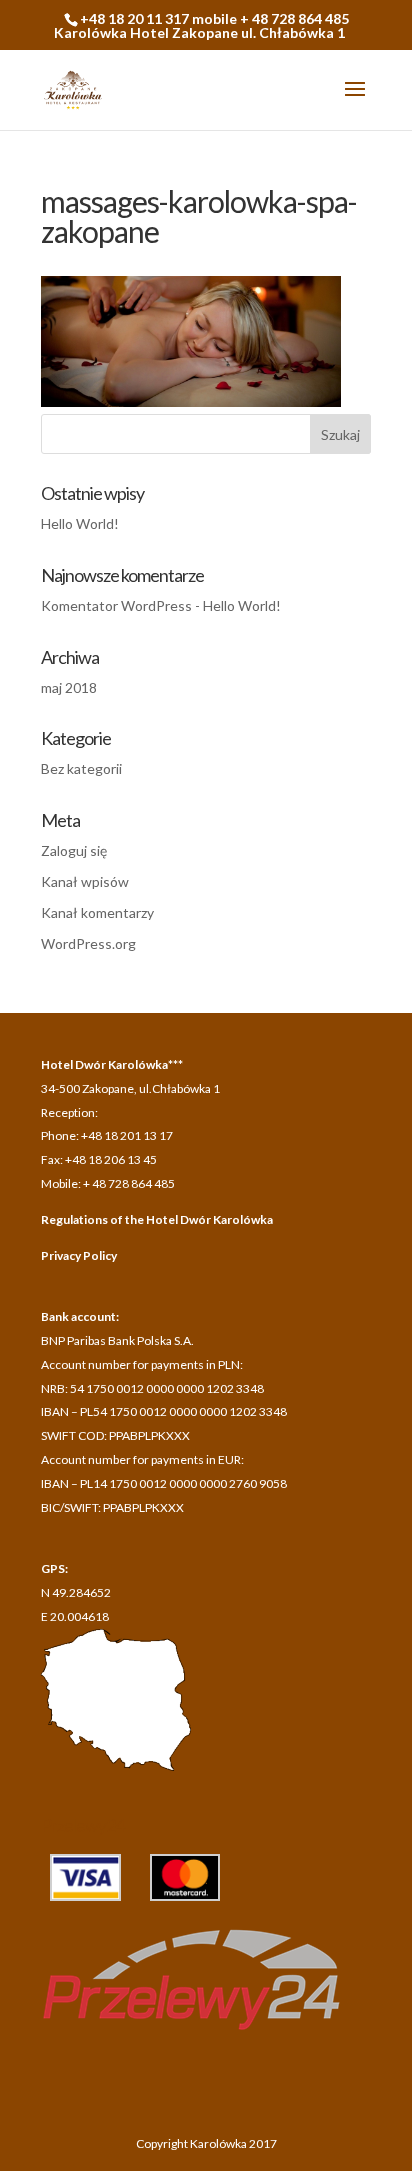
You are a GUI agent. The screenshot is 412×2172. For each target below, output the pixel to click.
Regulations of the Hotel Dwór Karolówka (157, 1219)
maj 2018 (69, 687)
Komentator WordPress (116, 605)
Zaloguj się (74, 850)
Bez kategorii (81, 768)
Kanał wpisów (85, 881)
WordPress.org (88, 943)
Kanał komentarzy (97, 912)
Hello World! (80, 523)
